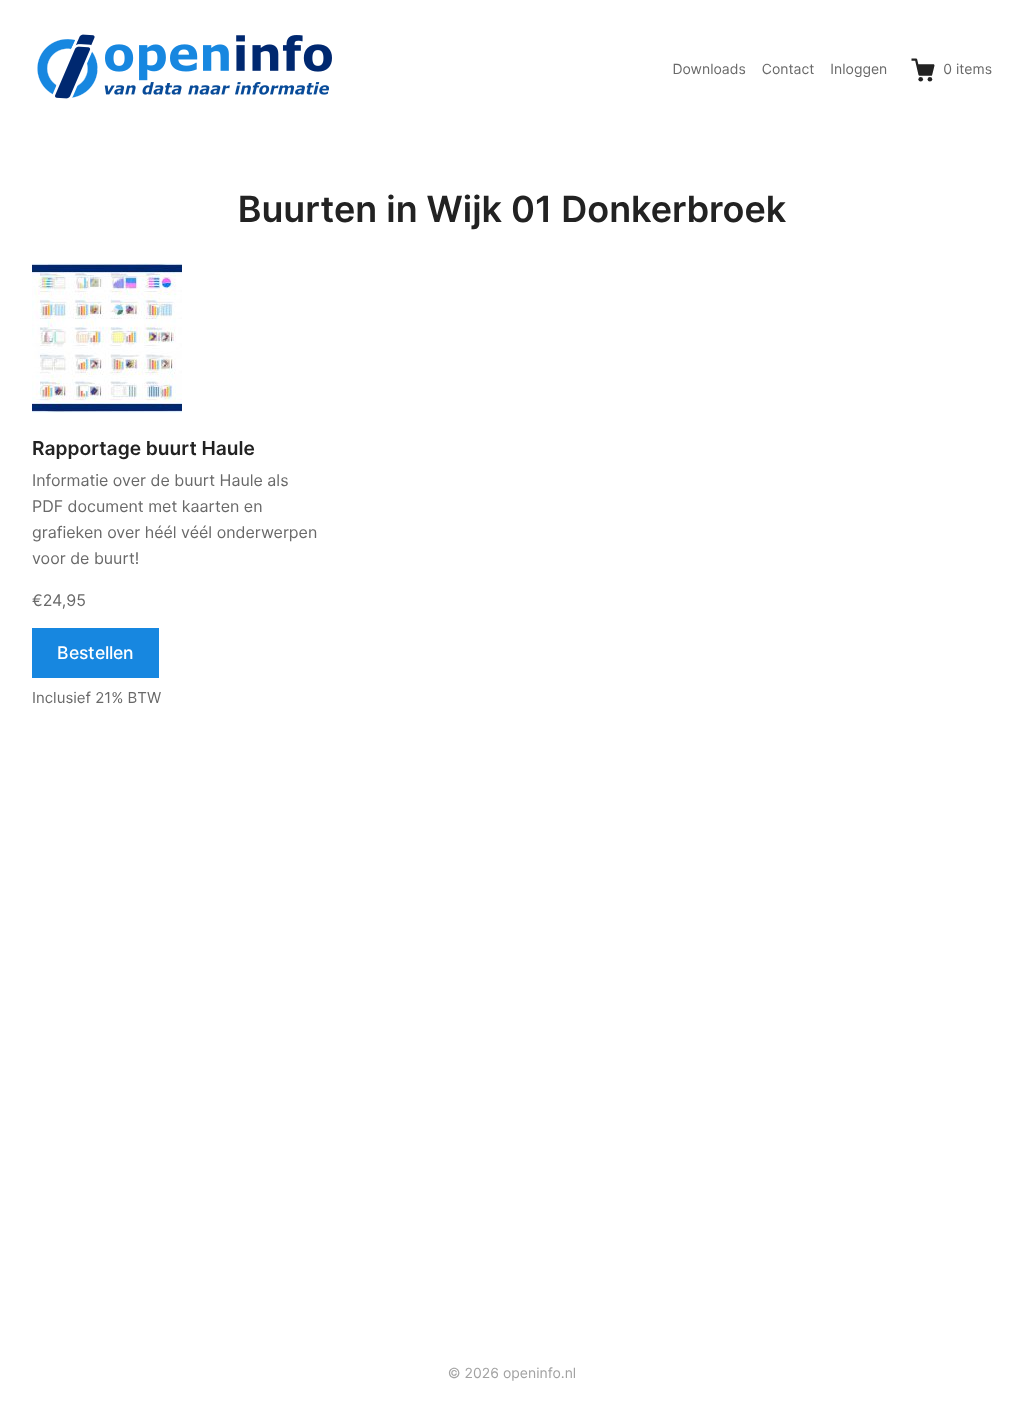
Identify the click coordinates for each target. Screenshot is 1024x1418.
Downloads (708, 69)
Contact (788, 69)
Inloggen (858, 69)
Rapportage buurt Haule (143, 448)
